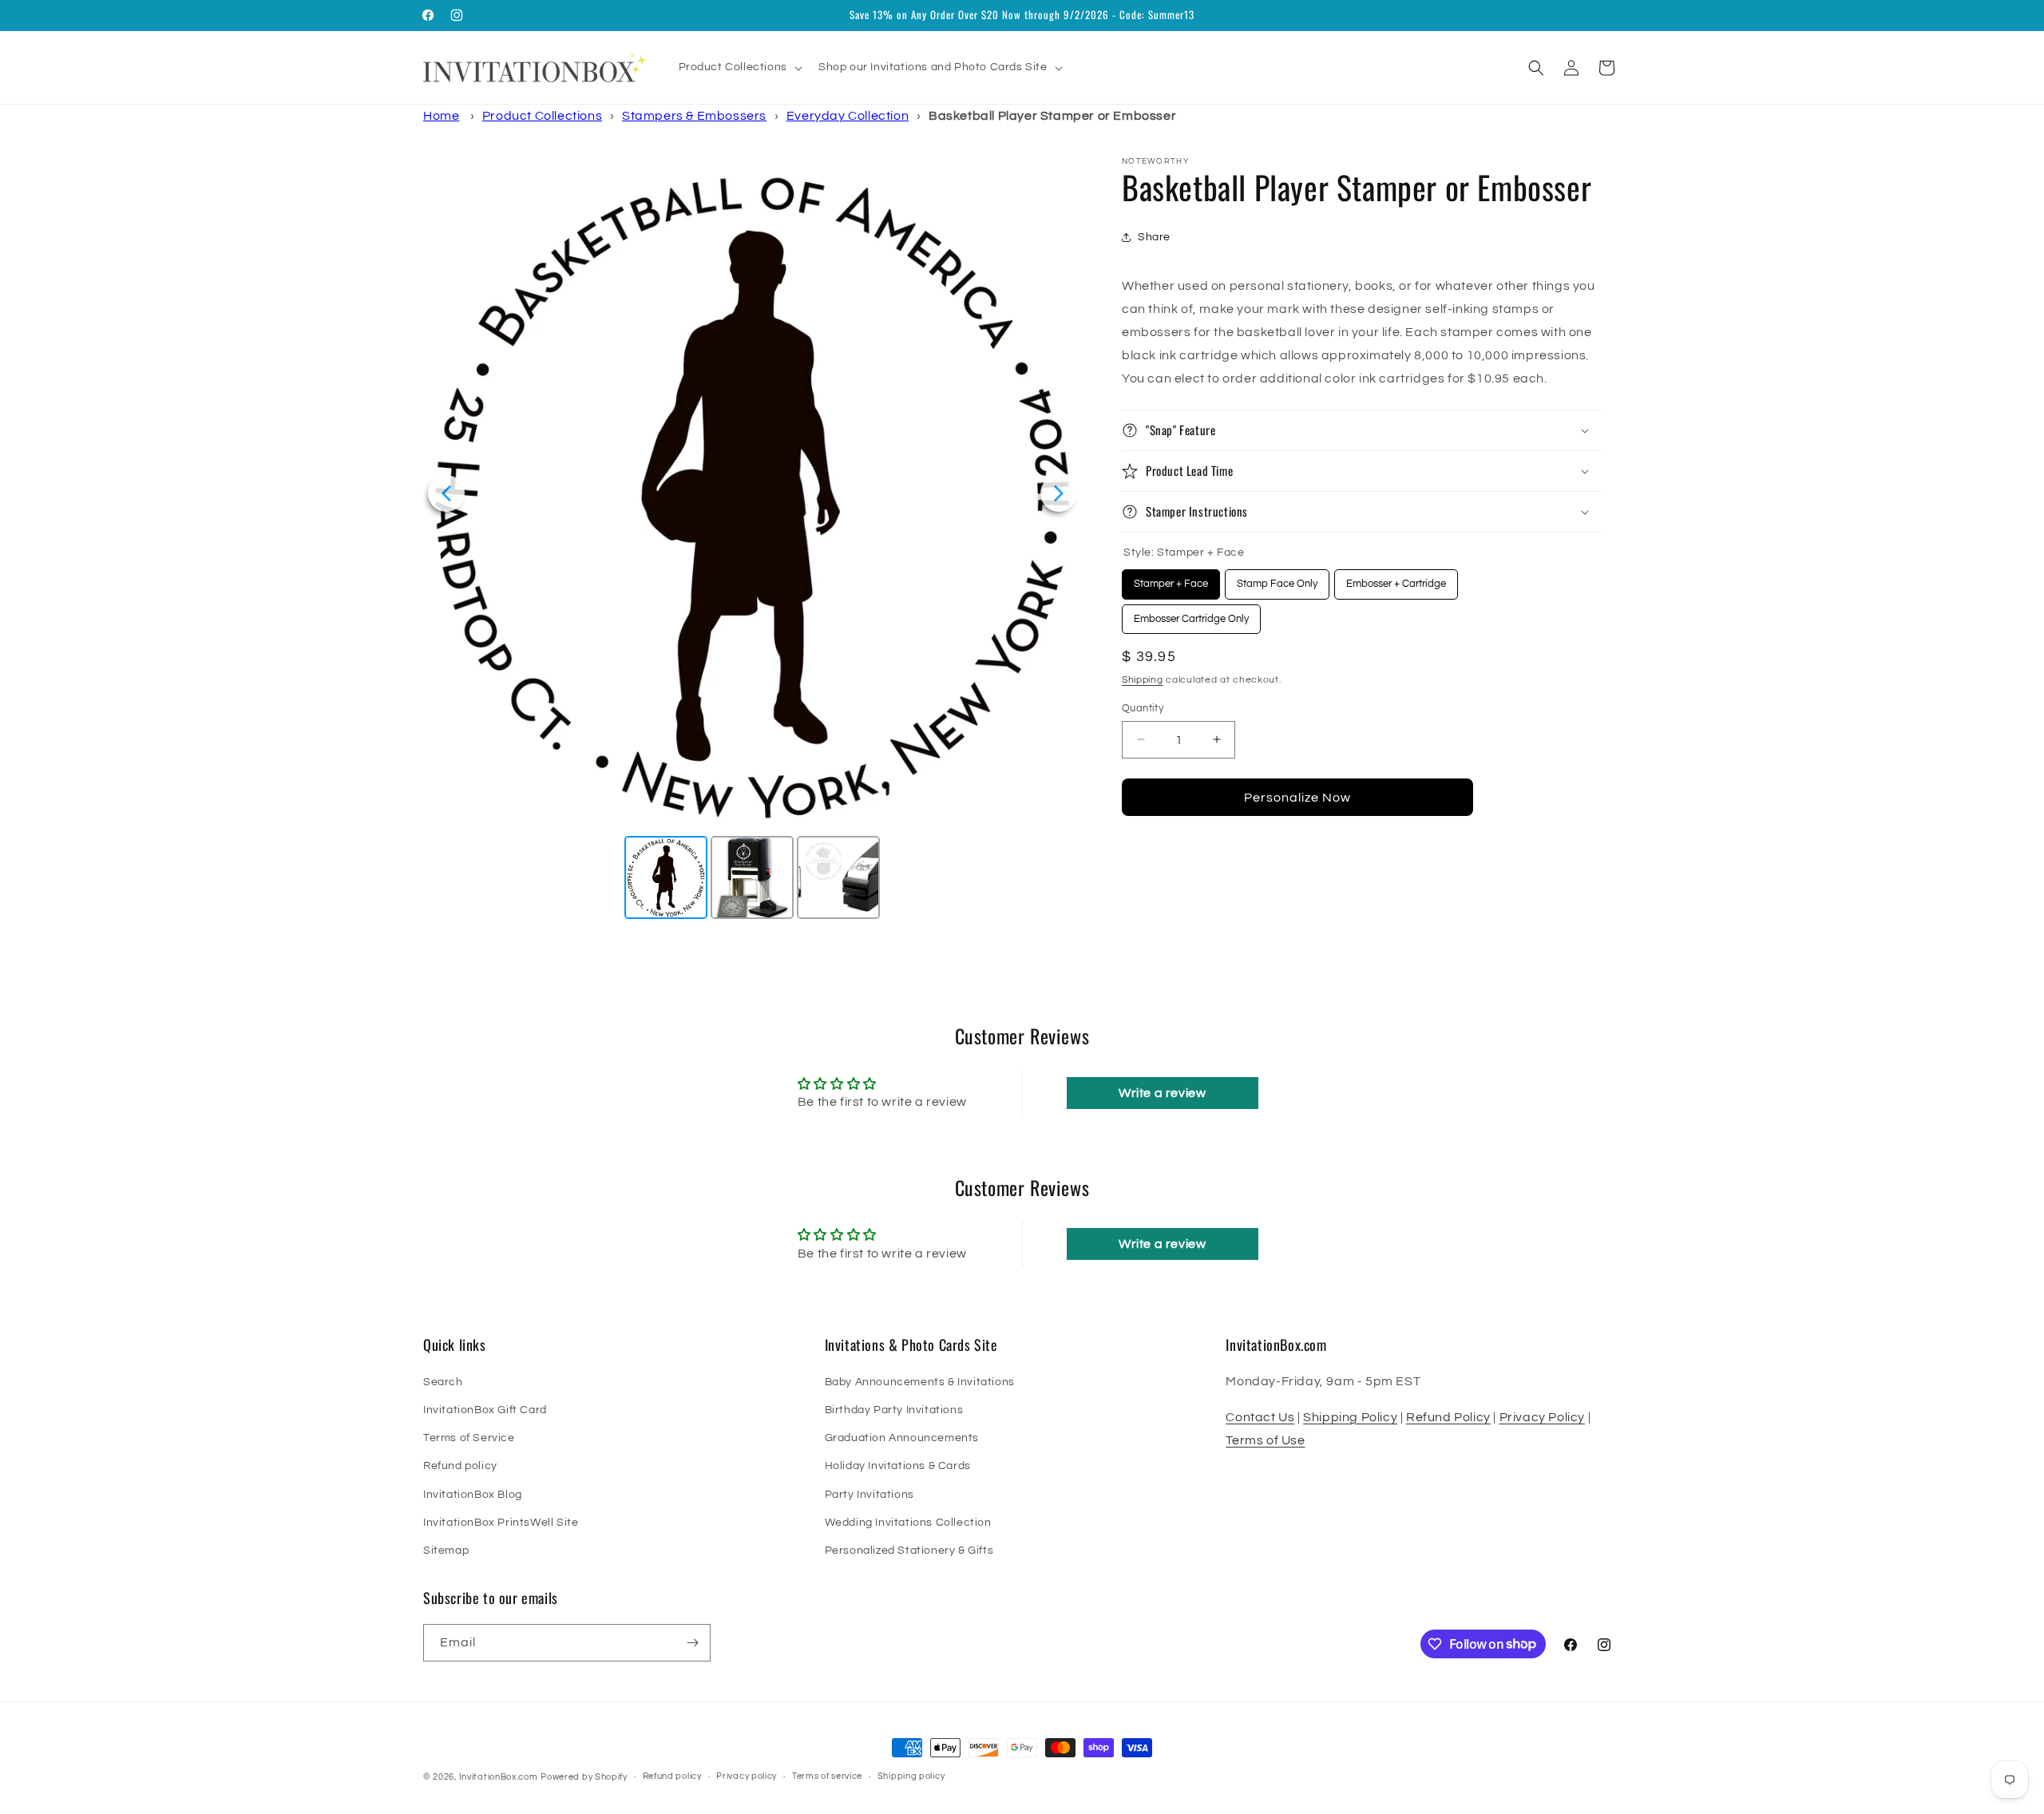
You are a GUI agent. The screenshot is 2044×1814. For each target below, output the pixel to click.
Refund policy (460, 1466)
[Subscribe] (692, 1643)
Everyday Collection (848, 116)
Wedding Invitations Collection (908, 1523)
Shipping (1143, 680)
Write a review (1162, 1093)
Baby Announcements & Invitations (920, 1382)
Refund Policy (1448, 1417)
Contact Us (1260, 1417)
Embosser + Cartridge (1396, 579)
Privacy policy (747, 1776)
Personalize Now (1297, 797)
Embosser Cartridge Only (1192, 614)
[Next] (1059, 493)
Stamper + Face (1171, 579)
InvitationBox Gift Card (485, 1410)
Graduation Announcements (902, 1438)
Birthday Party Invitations (894, 1410)
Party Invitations (869, 1495)
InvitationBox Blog (473, 1495)
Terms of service (827, 1776)
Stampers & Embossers (694, 116)
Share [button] (1154, 236)
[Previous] (446, 493)
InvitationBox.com (499, 1777)
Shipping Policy (1350, 1417)
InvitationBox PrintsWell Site (501, 1523)
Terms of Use (1265, 1440)
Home (441, 116)
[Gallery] (753, 540)
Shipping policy (911, 1776)
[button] (739, 67)
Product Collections (542, 116)
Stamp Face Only (1277, 579)
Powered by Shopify (584, 1777)
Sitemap (446, 1551)
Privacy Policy (1542, 1417)
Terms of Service (469, 1438)
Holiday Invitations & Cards (898, 1466)
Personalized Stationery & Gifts (909, 1551)
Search (443, 1382)
